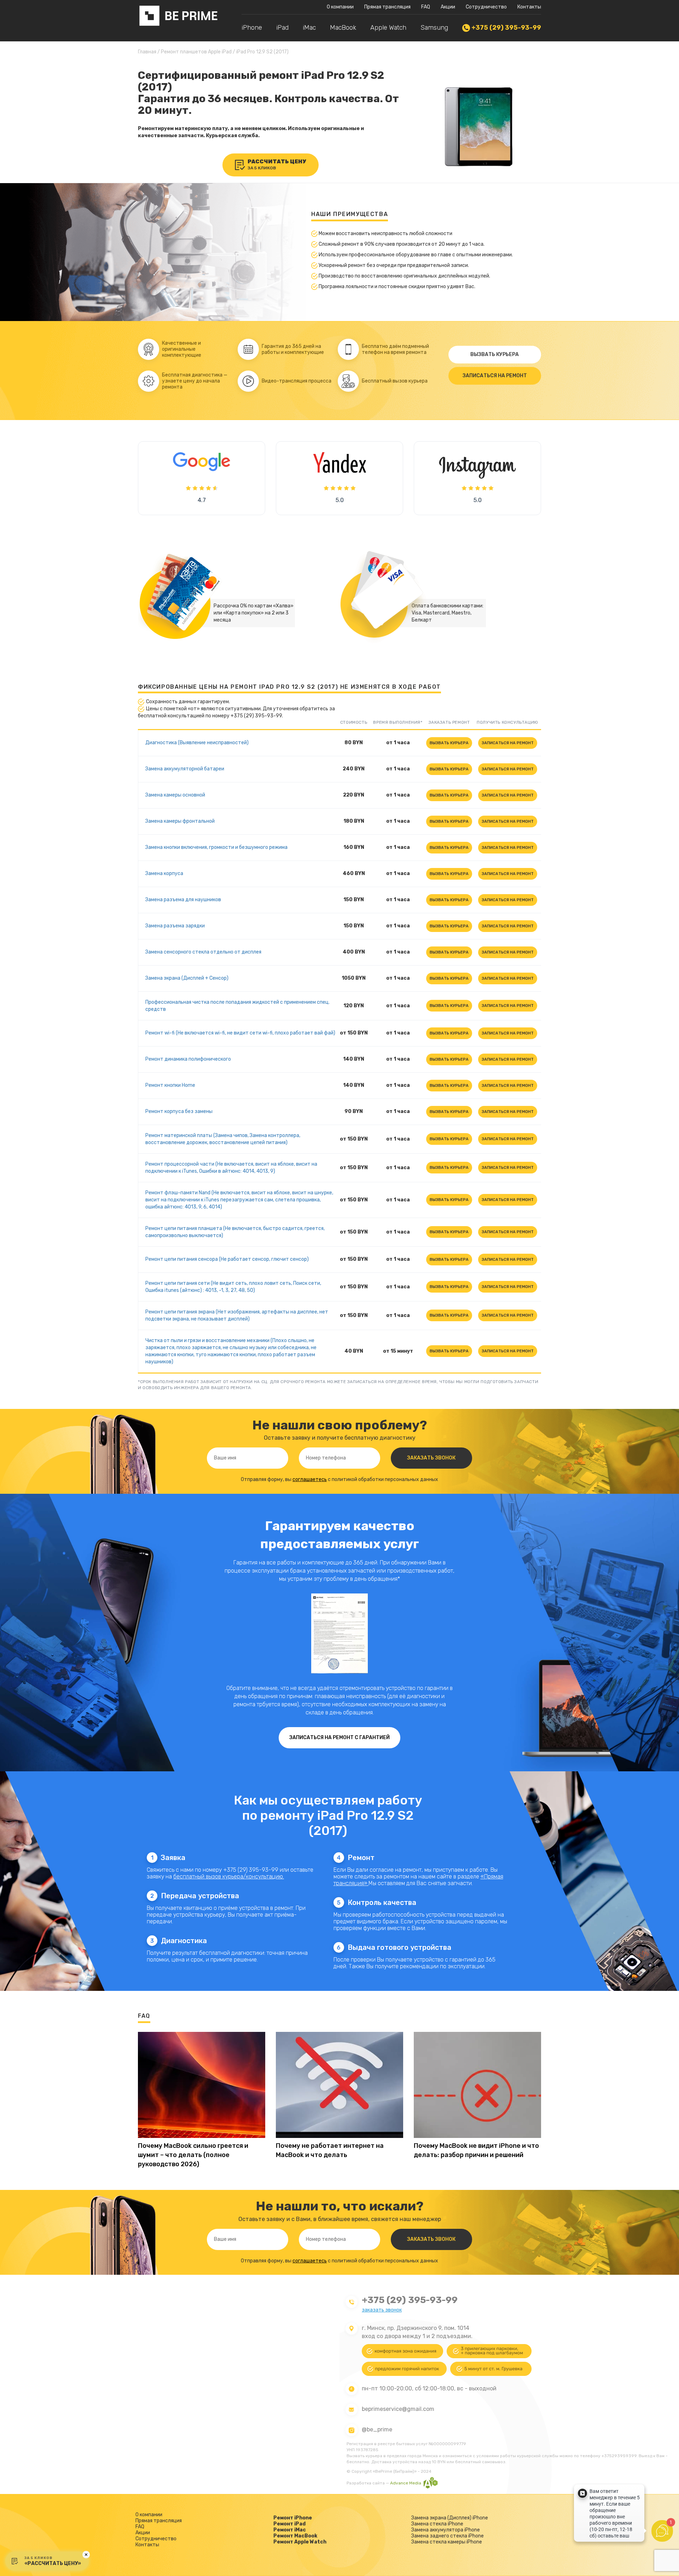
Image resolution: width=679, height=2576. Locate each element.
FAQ (426, 7)
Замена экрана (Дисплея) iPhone (450, 2518)
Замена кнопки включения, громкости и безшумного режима (216, 847)
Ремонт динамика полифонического (188, 1059)
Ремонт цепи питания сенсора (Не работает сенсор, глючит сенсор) (227, 1259)
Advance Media (406, 2483)
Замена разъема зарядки (175, 926)
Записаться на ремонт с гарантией (339, 1738)
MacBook (343, 28)
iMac (309, 28)
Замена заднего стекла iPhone (448, 2536)
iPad (282, 28)
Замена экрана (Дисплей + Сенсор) (187, 978)
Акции (448, 7)
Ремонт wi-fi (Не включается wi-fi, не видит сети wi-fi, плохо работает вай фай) (240, 1033)
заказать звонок (382, 2310)
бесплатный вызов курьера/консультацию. (229, 1876)
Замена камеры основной (175, 795)
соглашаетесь (310, 1479)
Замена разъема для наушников (183, 900)
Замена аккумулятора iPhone (446, 2530)
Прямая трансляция (387, 7)
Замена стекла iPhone (437, 2524)
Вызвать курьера (495, 354)
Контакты (529, 7)
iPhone (252, 28)
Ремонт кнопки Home (170, 1085)
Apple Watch (388, 28)
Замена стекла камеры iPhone (447, 2542)
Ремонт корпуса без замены (179, 1111)
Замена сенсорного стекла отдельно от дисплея (203, 952)
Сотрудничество (486, 7)
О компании (340, 7)
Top (662, 2559)
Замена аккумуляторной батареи (185, 769)
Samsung (434, 28)
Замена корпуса (164, 873)
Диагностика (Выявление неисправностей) (197, 743)
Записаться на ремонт (495, 376)
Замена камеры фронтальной (180, 821)
